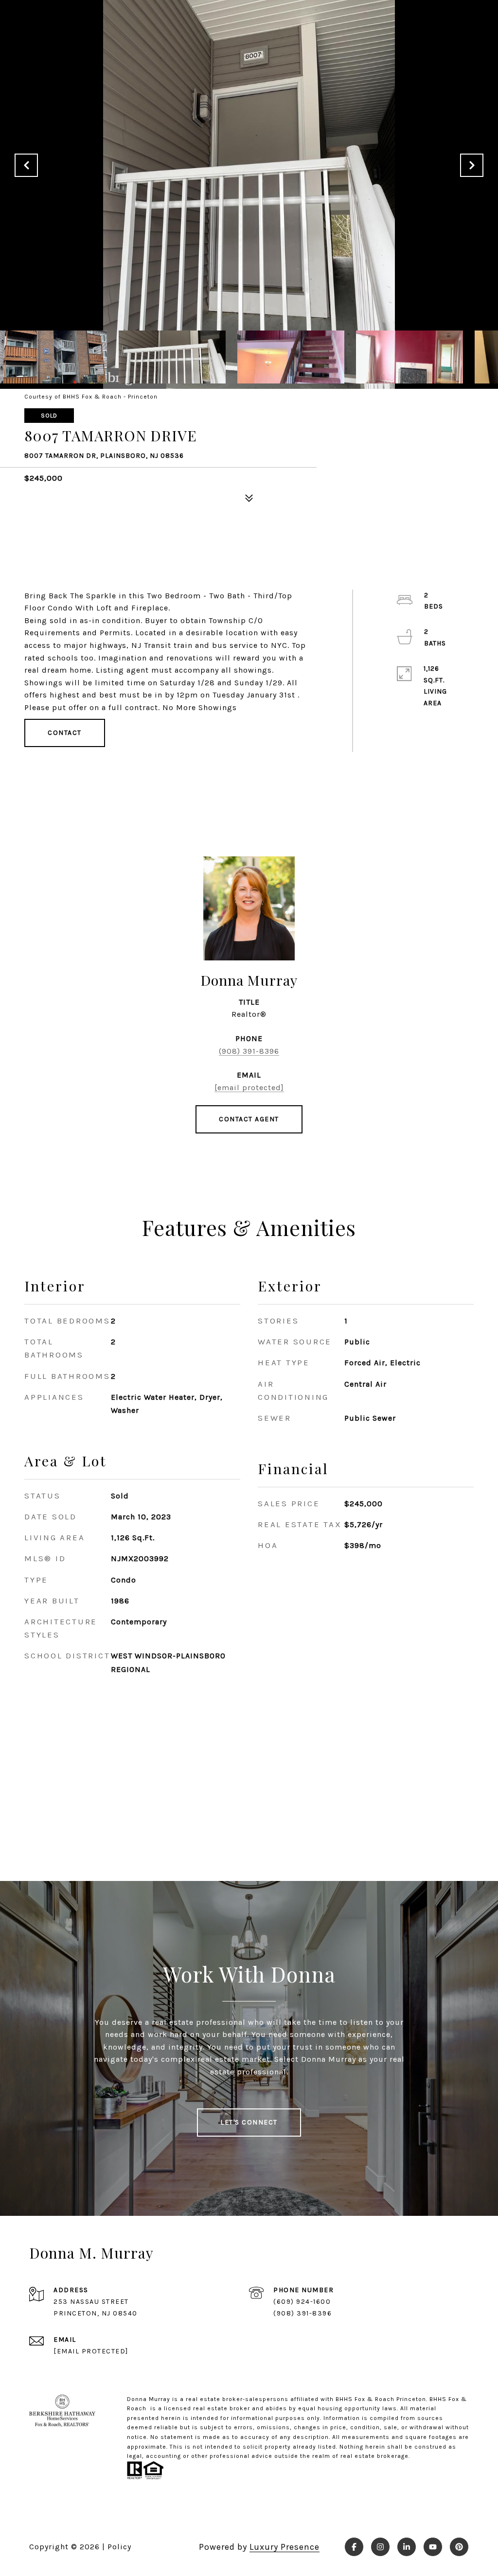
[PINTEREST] (459, 2547)
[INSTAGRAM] (380, 2547)
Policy (119, 2547)
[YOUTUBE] (433, 2547)
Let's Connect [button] (249, 2122)
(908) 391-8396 (249, 1051)
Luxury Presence (285, 2547)
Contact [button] (65, 733)
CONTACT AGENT (249, 1119)
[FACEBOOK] (354, 2547)
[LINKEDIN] (407, 2547)
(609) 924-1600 (302, 2302)
